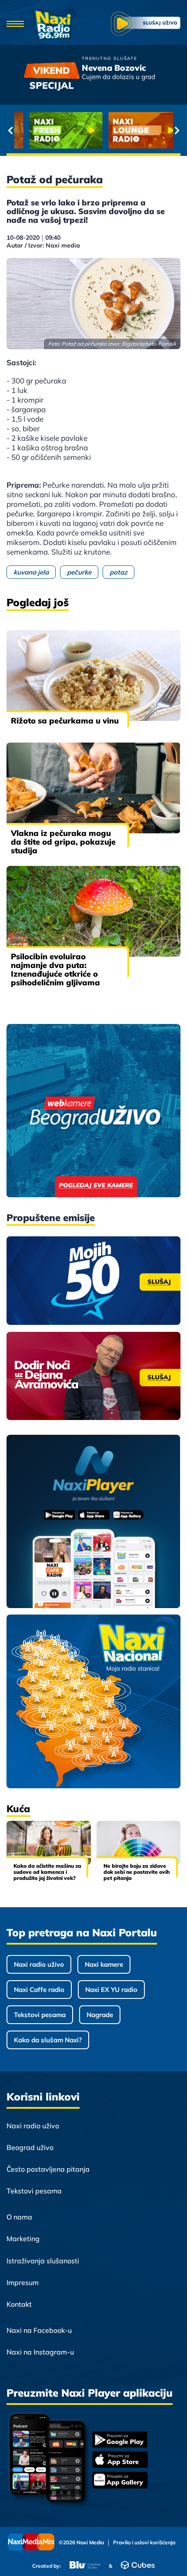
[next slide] (177, 130)
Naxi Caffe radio (39, 1990)
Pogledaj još (38, 602)
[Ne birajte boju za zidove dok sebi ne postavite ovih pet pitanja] (139, 1843)
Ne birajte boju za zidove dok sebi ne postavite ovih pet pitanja (137, 1872)
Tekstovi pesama (40, 2015)
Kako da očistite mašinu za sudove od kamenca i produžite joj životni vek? (47, 1872)
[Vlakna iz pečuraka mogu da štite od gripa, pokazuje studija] (93, 788)
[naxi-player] (93, 1522)
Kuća (18, 1809)
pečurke (79, 572)
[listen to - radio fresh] (54, 130)
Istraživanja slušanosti (43, 2261)
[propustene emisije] (93, 1281)
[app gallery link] (120, 2481)
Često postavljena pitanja (48, 2169)
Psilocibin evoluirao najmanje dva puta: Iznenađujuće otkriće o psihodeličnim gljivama (55, 969)
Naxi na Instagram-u (40, 2352)
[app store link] (120, 2460)
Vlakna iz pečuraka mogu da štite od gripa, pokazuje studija (63, 842)
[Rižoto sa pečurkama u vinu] (93, 675)
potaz (119, 572)
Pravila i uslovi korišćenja (144, 2543)
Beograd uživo (30, 2147)
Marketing (23, 2239)
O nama (19, 2217)
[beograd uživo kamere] (93, 1111)
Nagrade (100, 2015)
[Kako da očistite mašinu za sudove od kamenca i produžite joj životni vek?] (49, 1843)
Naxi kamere (104, 1964)
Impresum (23, 2282)
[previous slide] (10, 130)
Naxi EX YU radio (111, 1990)
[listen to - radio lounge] (133, 130)
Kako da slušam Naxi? (48, 2040)
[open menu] (15, 25)
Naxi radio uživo (39, 1964)
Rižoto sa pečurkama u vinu (65, 721)
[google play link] (120, 2440)
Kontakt (19, 2304)
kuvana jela (31, 572)
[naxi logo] (54, 25)
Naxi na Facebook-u (39, 2330)
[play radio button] (146, 25)
